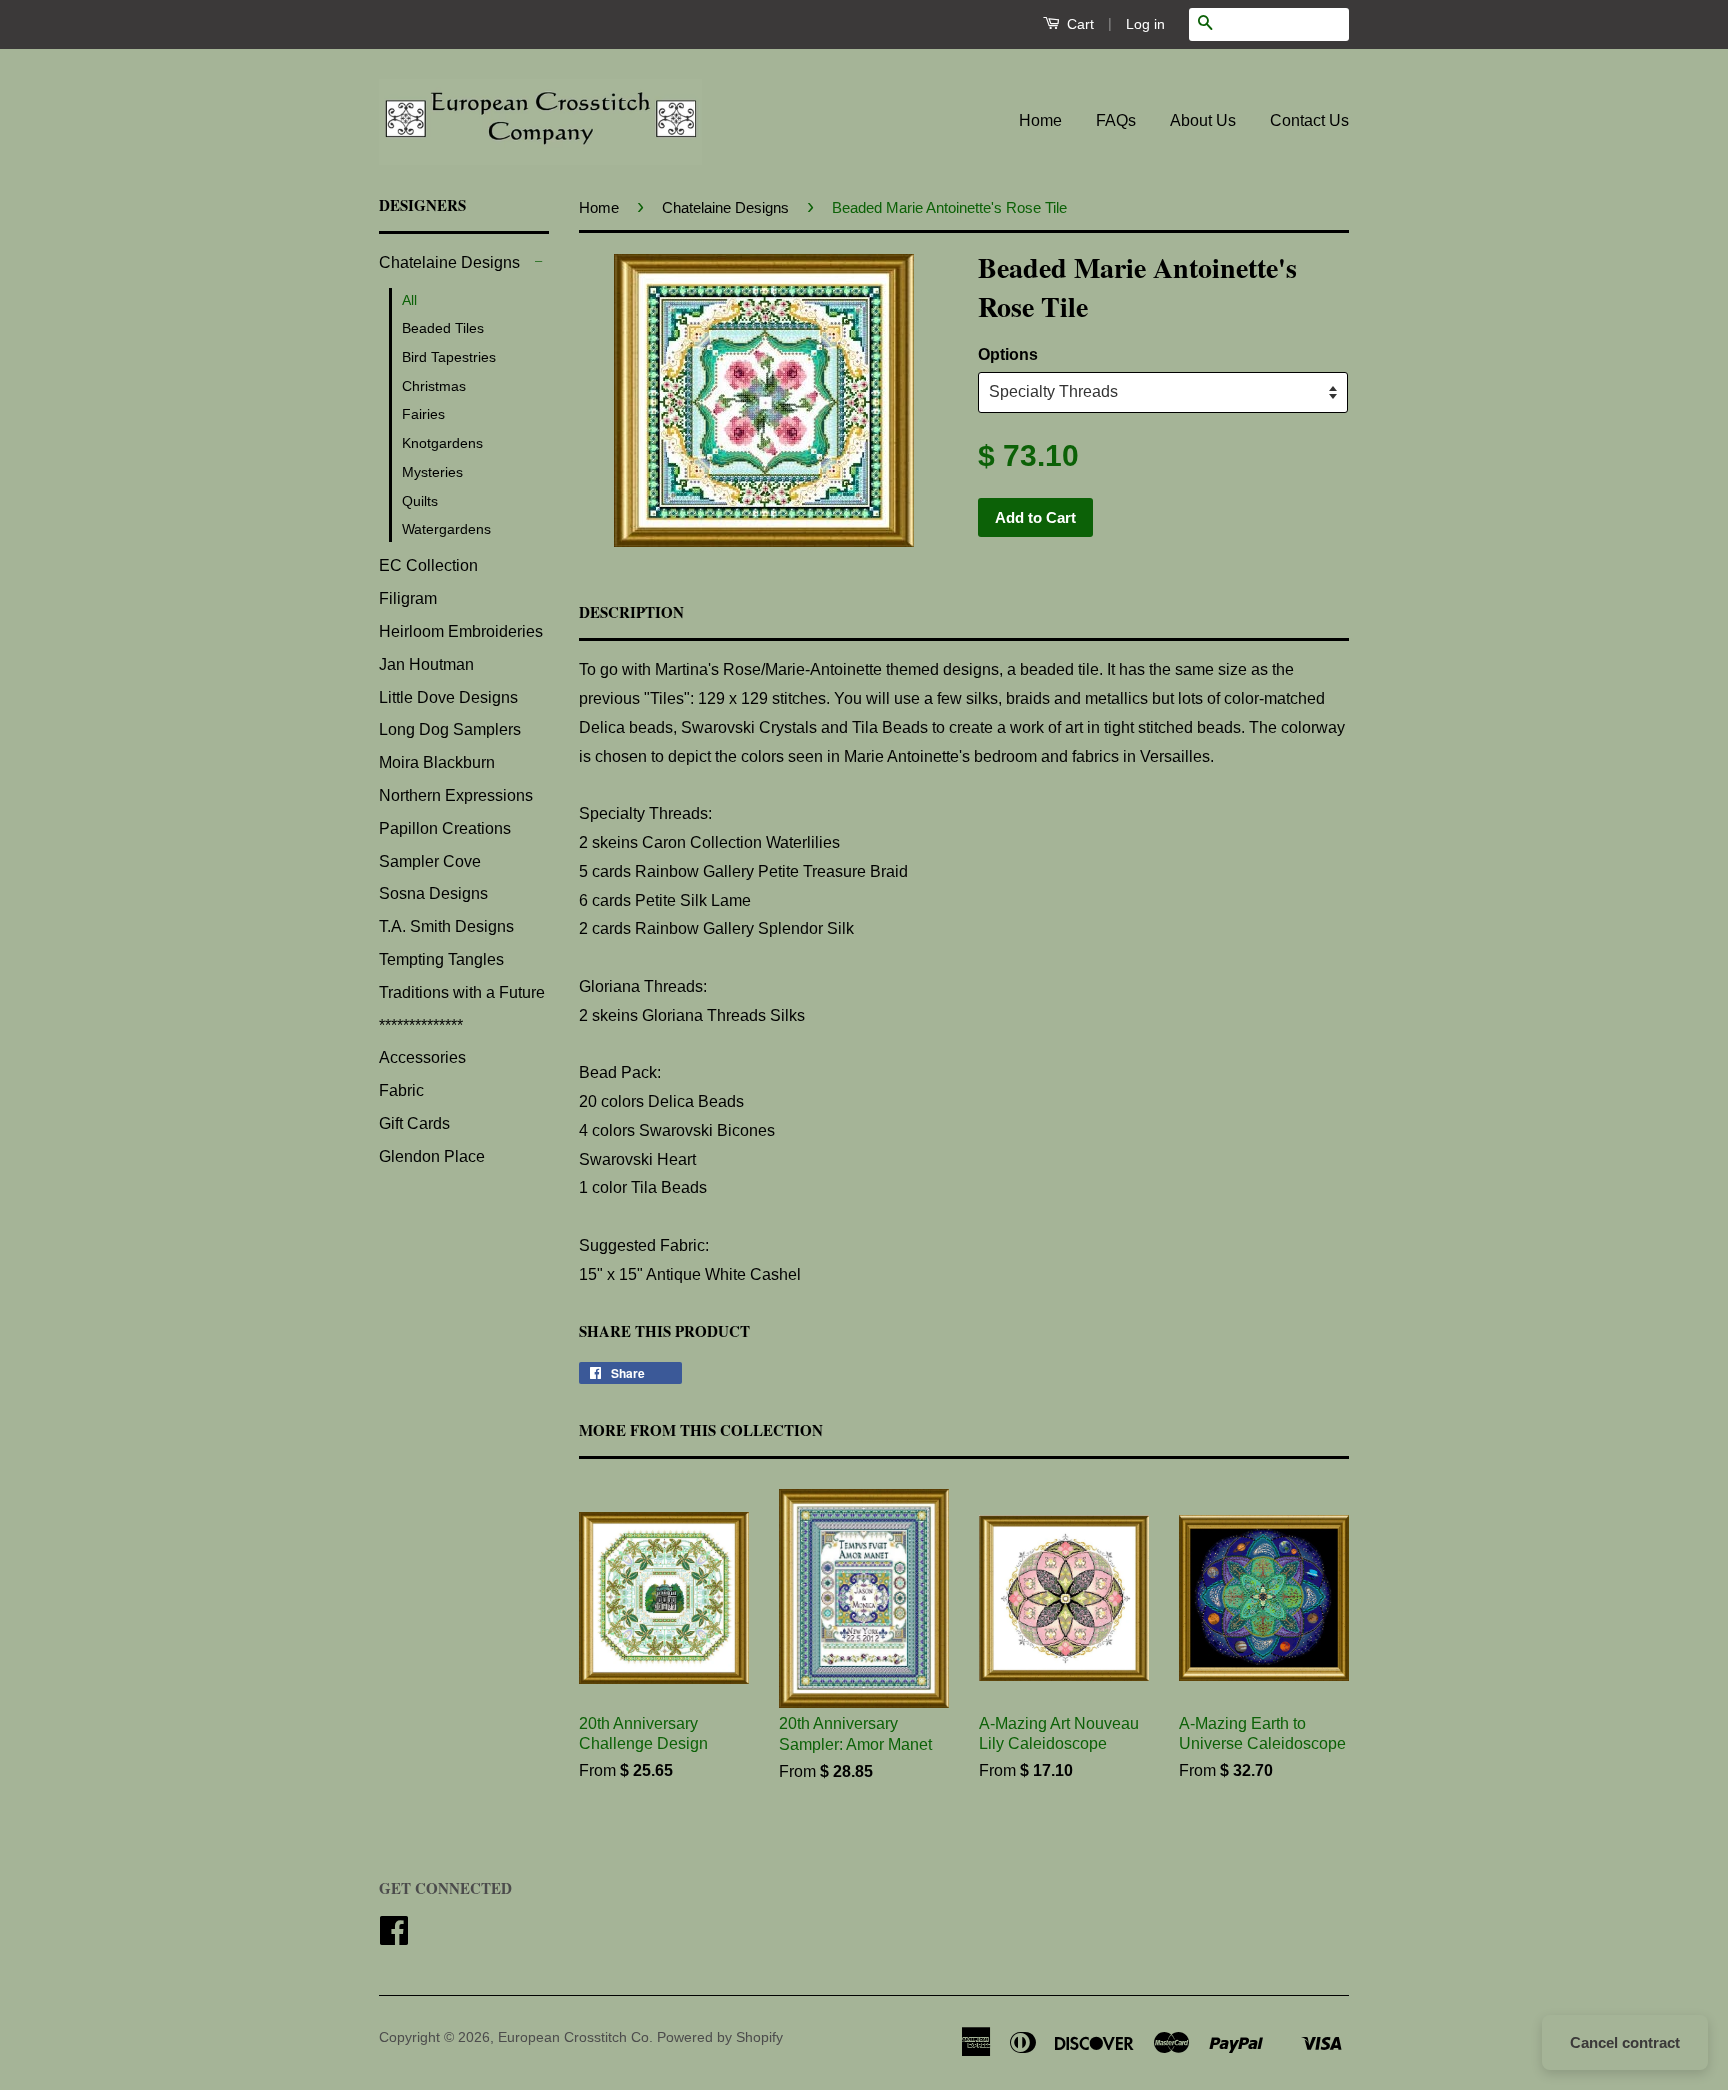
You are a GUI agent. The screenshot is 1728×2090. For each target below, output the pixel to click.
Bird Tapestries (449, 357)
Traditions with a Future (462, 992)
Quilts (420, 501)
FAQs (1116, 120)
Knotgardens (442, 443)
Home (1040, 120)
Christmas (434, 386)
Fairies (423, 414)
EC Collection (428, 565)
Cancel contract (1625, 2042)
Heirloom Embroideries (461, 631)
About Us (1203, 120)
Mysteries (432, 472)
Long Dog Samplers (450, 729)
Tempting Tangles (441, 959)
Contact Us (1309, 120)
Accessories (422, 1057)
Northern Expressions (456, 795)
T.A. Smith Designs (446, 926)
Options (1008, 354)
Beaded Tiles (443, 328)
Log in (1145, 24)
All (409, 300)
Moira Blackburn (437, 762)
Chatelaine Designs (449, 262)
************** (421, 1025)
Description (631, 612)
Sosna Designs (433, 893)
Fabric (401, 1090)
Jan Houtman (426, 664)
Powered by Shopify (720, 2037)
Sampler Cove (430, 861)
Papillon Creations (445, 828)
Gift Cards (414, 1123)
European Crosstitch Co (573, 2037)
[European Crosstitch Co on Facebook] (394, 1937)
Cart (1078, 24)
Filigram (408, 598)
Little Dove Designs (448, 697)
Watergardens (446, 529)
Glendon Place (432, 1156)
